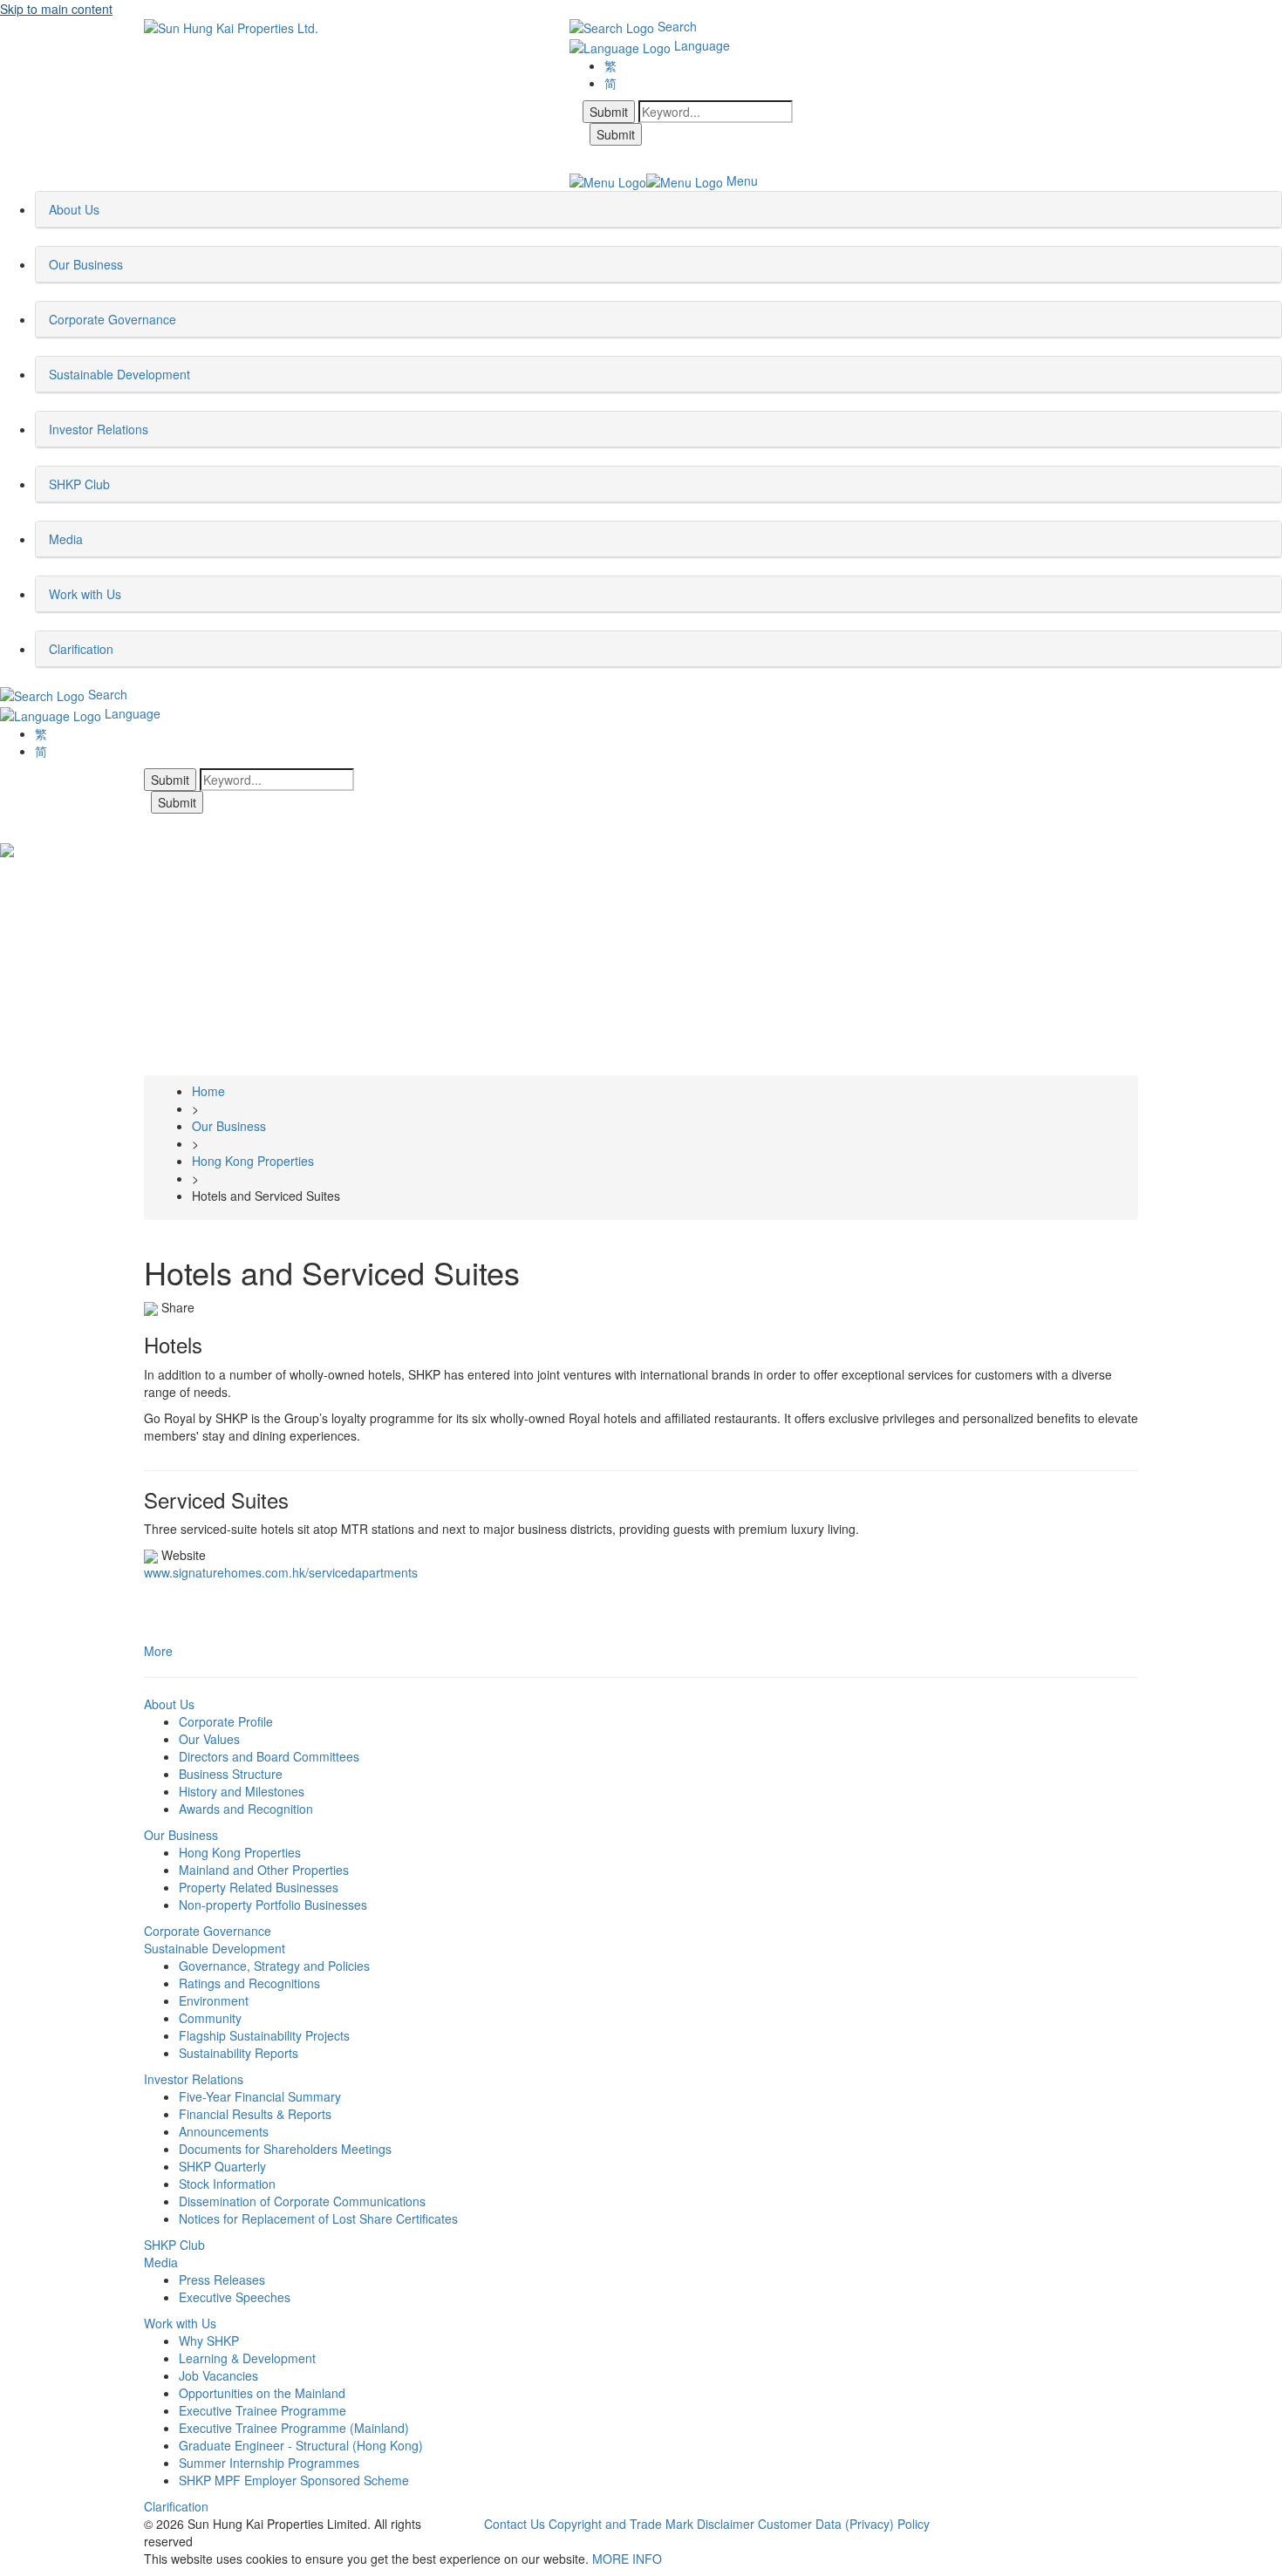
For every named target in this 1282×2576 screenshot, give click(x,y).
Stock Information (227, 2184)
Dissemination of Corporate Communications (302, 2201)
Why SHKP (209, 2341)
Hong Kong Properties (240, 1852)
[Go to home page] (231, 26)
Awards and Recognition (246, 1809)
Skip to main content (56, 9)
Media (161, 2262)
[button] (105, 209)
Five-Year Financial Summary (260, 2096)
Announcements (224, 2131)
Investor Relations (194, 2079)
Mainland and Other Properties (264, 1870)
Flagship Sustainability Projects (264, 2035)
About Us (169, 1704)
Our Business (181, 1835)
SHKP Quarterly (222, 2166)
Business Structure (231, 1774)
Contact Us (515, 2524)
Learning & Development (247, 2358)
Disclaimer (726, 2524)
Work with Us (180, 2323)
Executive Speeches (235, 2297)
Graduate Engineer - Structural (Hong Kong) (301, 2445)
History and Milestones (242, 1791)
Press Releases (222, 2280)
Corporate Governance (208, 1931)
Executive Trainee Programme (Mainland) (294, 2428)
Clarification (176, 2506)
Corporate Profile (226, 1721)
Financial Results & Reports (255, 2114)
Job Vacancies (218, 2375)
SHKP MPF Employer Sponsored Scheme (294, 2480)
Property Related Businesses (259, 1887)
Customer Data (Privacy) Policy (844, 2524)
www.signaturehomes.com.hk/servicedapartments (281, 1572)
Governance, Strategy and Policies (274, 1966)
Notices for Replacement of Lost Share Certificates (318, 2218)
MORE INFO (627, 2559)
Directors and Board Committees (269, 1756)
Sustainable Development (215, 1948)
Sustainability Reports (239, 2053)
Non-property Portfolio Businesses (273, 1905)
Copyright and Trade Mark (621, 2524)
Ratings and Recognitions (249, 1983)
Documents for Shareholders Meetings (285, 2149)
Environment (214, 2000)
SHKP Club (174, 2245)
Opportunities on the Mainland (262, 2393)
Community (210, 2018)
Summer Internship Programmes (269, 2463)
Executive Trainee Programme (263, 2410)
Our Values (209, 1739)
